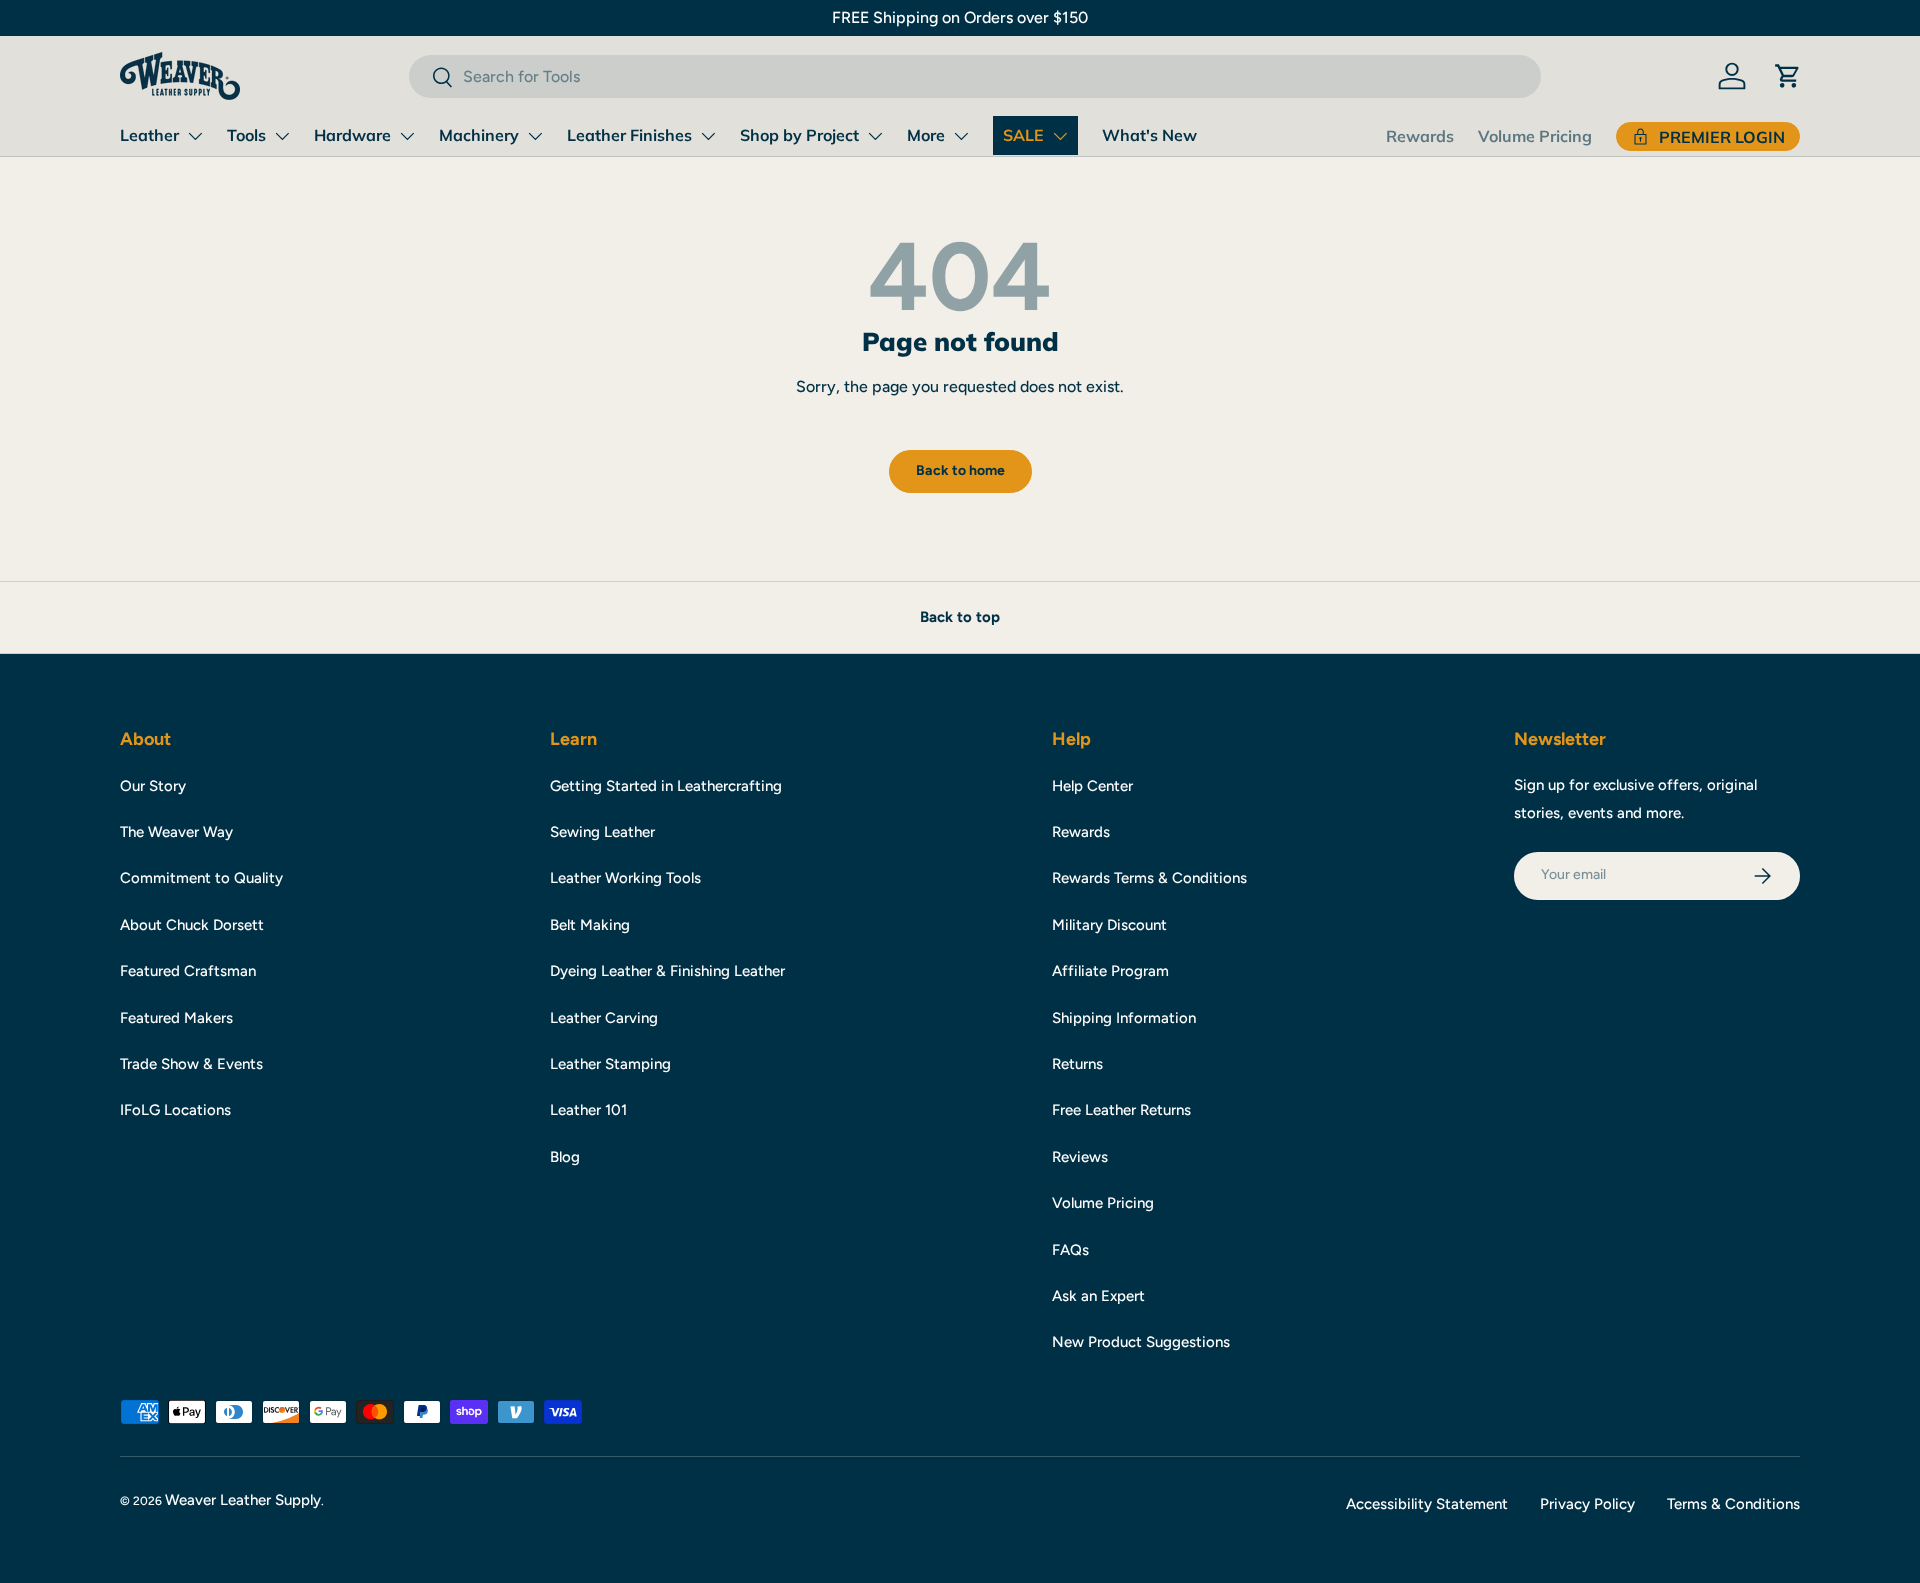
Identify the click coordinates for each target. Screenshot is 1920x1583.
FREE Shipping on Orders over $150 (960, 17)
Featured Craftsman (188, 971)
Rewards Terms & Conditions (1149, 878)
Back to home (960, 470)
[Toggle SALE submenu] (1060, 136)
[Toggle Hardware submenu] (407, 136)
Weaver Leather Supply (243, 1500)
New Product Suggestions (1141, 1342)
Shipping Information (1124, 1018)
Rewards (1420, 136)
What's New (1149, 135)
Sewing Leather (602, 832)
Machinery (479, 135)
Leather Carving (604, 1018)
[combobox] (974, 76)
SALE (1023, 135)
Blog (565, 1157)
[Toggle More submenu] (961, 136)
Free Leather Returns (1121, 1110)
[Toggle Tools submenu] (282, 136)
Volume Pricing (1535, 136)
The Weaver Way (176, 832)
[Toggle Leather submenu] (195, 136)
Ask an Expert (1098, 1296)
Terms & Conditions (1733, 1504)
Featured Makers (176, 1018)
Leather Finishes (629, 135)
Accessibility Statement (1427, 1504)
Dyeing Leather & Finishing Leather (667, 971)
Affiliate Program (1110, 971)
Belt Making (590, 925)
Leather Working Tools (625, 878)
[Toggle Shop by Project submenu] (875, 136)
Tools (246, 135)
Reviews (1080, 1157)
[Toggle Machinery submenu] (535, 136)
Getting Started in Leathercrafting (666, 786)
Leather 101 (588, 1110)
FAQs (1070, 1250)
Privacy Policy (1587, 1504)
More (926, 135)
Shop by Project (799, 135)
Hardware (352, 135)
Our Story (153, 786)
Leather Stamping (610, 1064)
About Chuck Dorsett (192, 925)
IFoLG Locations (175, 1110)
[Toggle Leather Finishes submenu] (708, 136)
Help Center (1092, 786)
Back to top (960, 617)
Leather (149, 135)
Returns (1077, 1064)
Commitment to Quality (201, 878)
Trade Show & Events (191, 1064)
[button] (1788, 76)
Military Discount (1109, 925)
